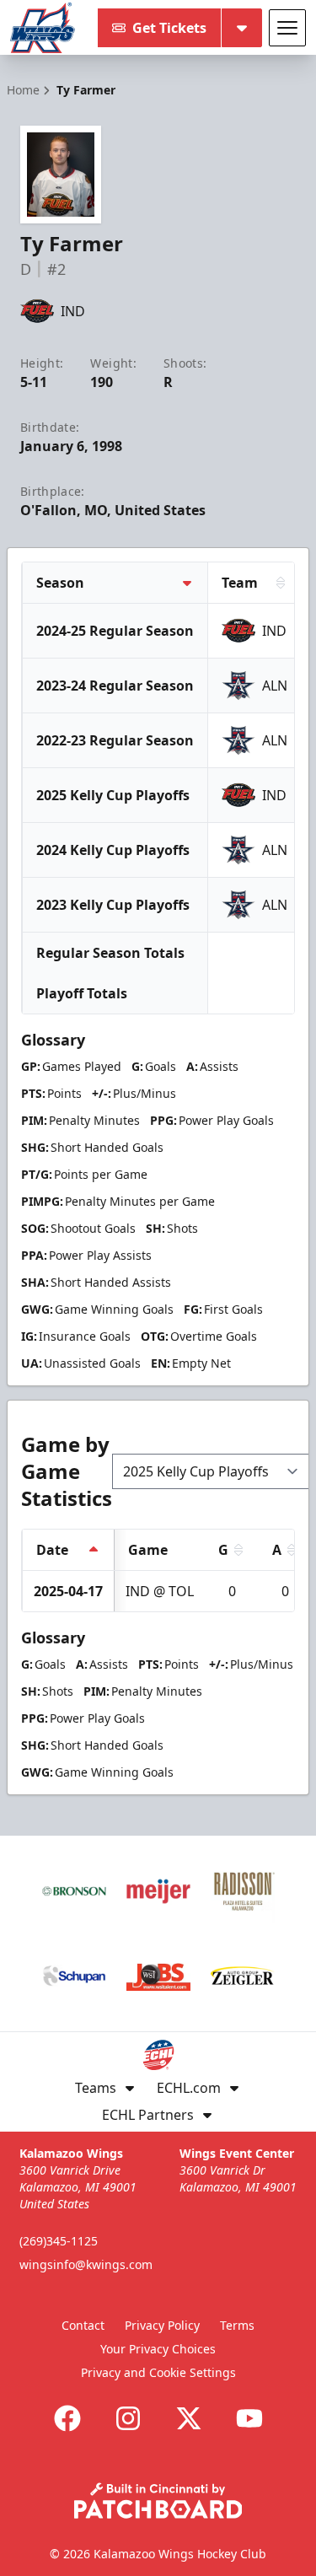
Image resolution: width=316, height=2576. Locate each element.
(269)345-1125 (59, 2241)
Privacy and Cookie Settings (158, 2372)
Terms (237, 2325)
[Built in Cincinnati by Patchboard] (158, 2501)
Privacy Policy (162, 2325)
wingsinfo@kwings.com (86, 2264)
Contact (83, 2325)
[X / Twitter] (189, 2418)
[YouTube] (249, 2418)
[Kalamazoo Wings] (43, 28)
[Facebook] (67, 2418)
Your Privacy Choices (158, 2349)
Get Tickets (169, 28)
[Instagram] (128, 2418)
